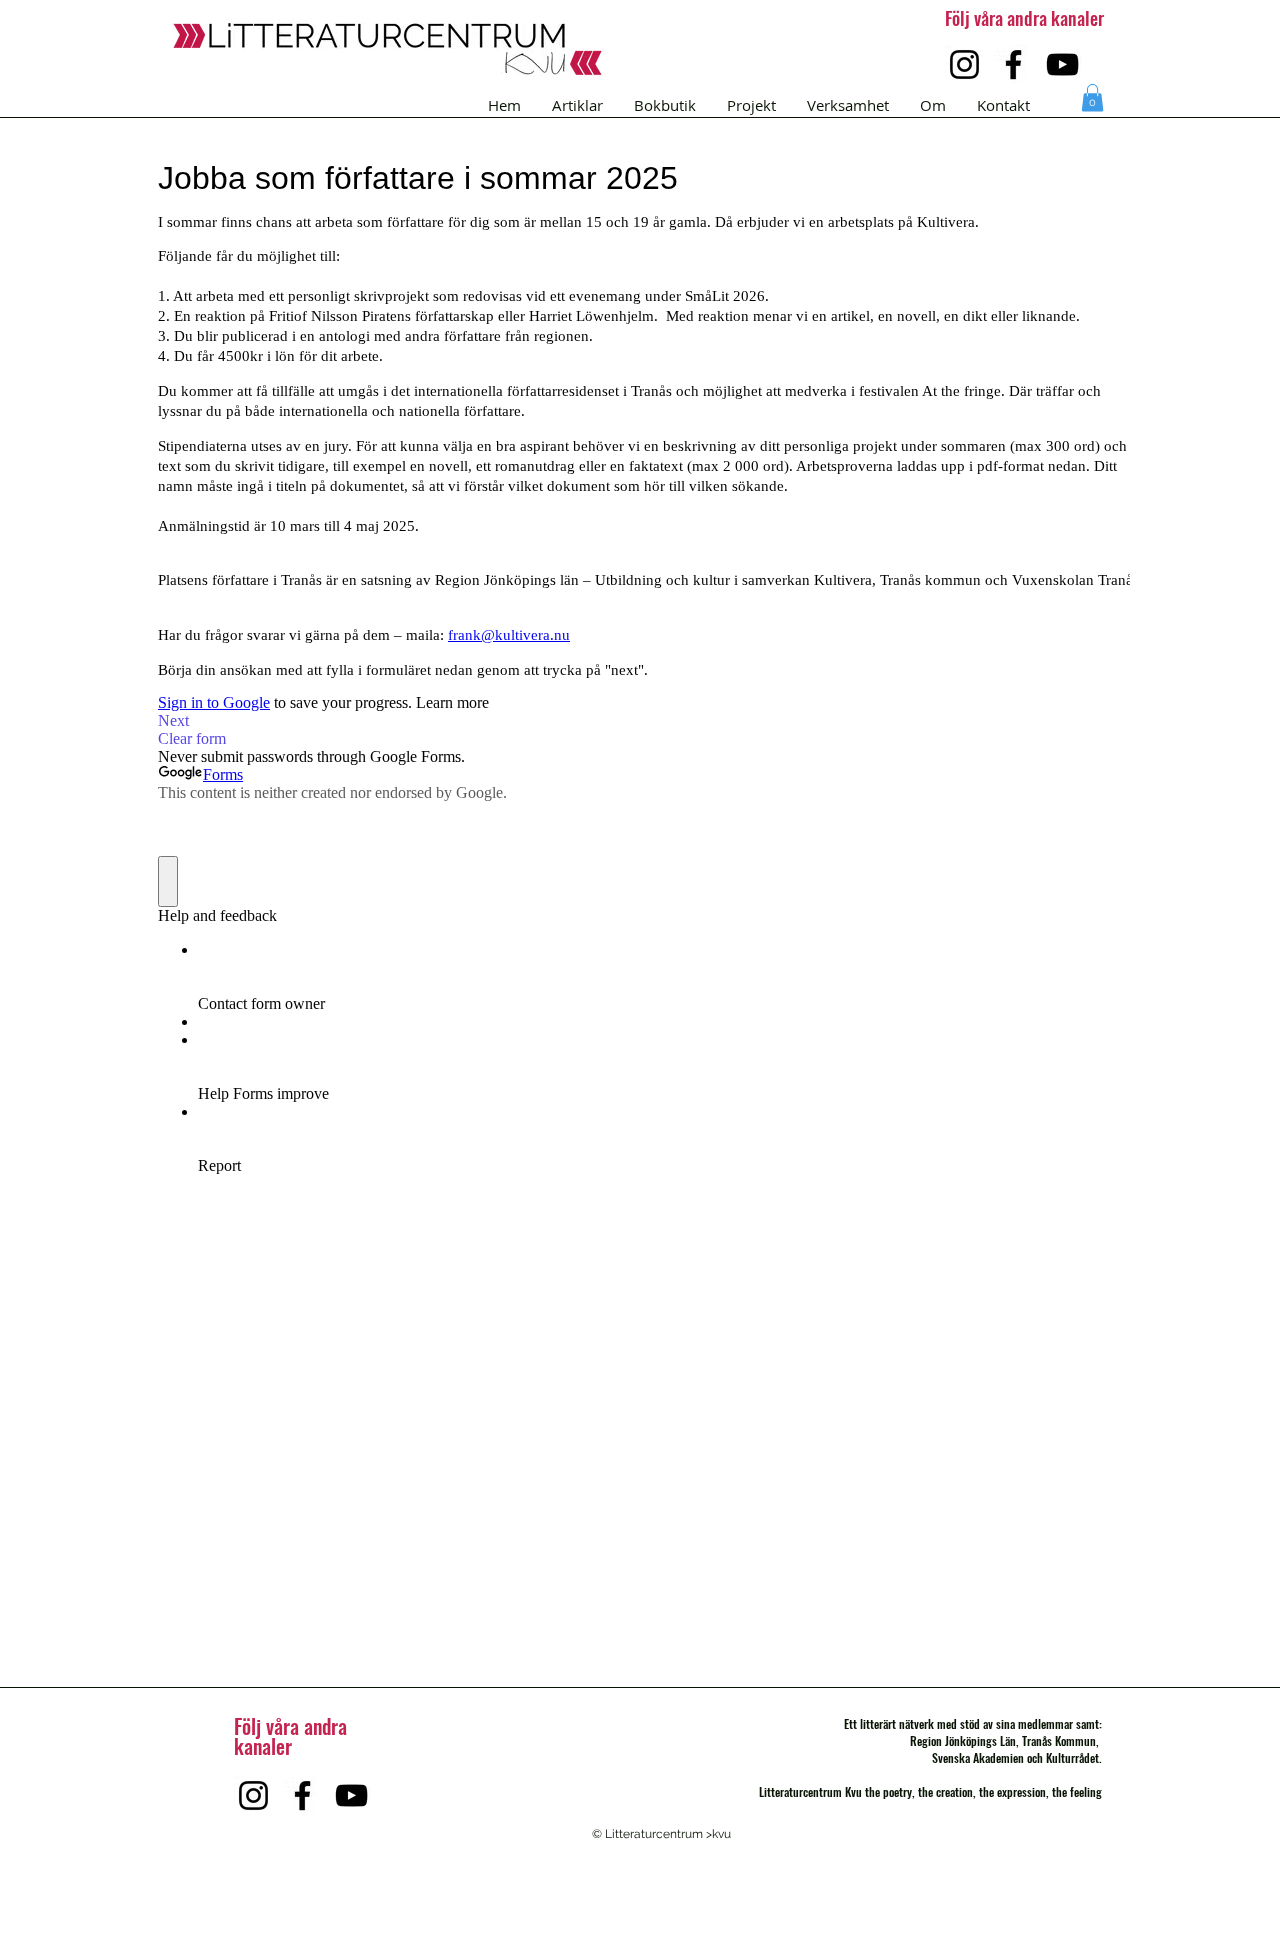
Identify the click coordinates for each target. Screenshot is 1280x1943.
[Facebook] (1013, 64)
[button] (1092, 97)
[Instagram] (964, 64)
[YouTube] (1062, 64)
